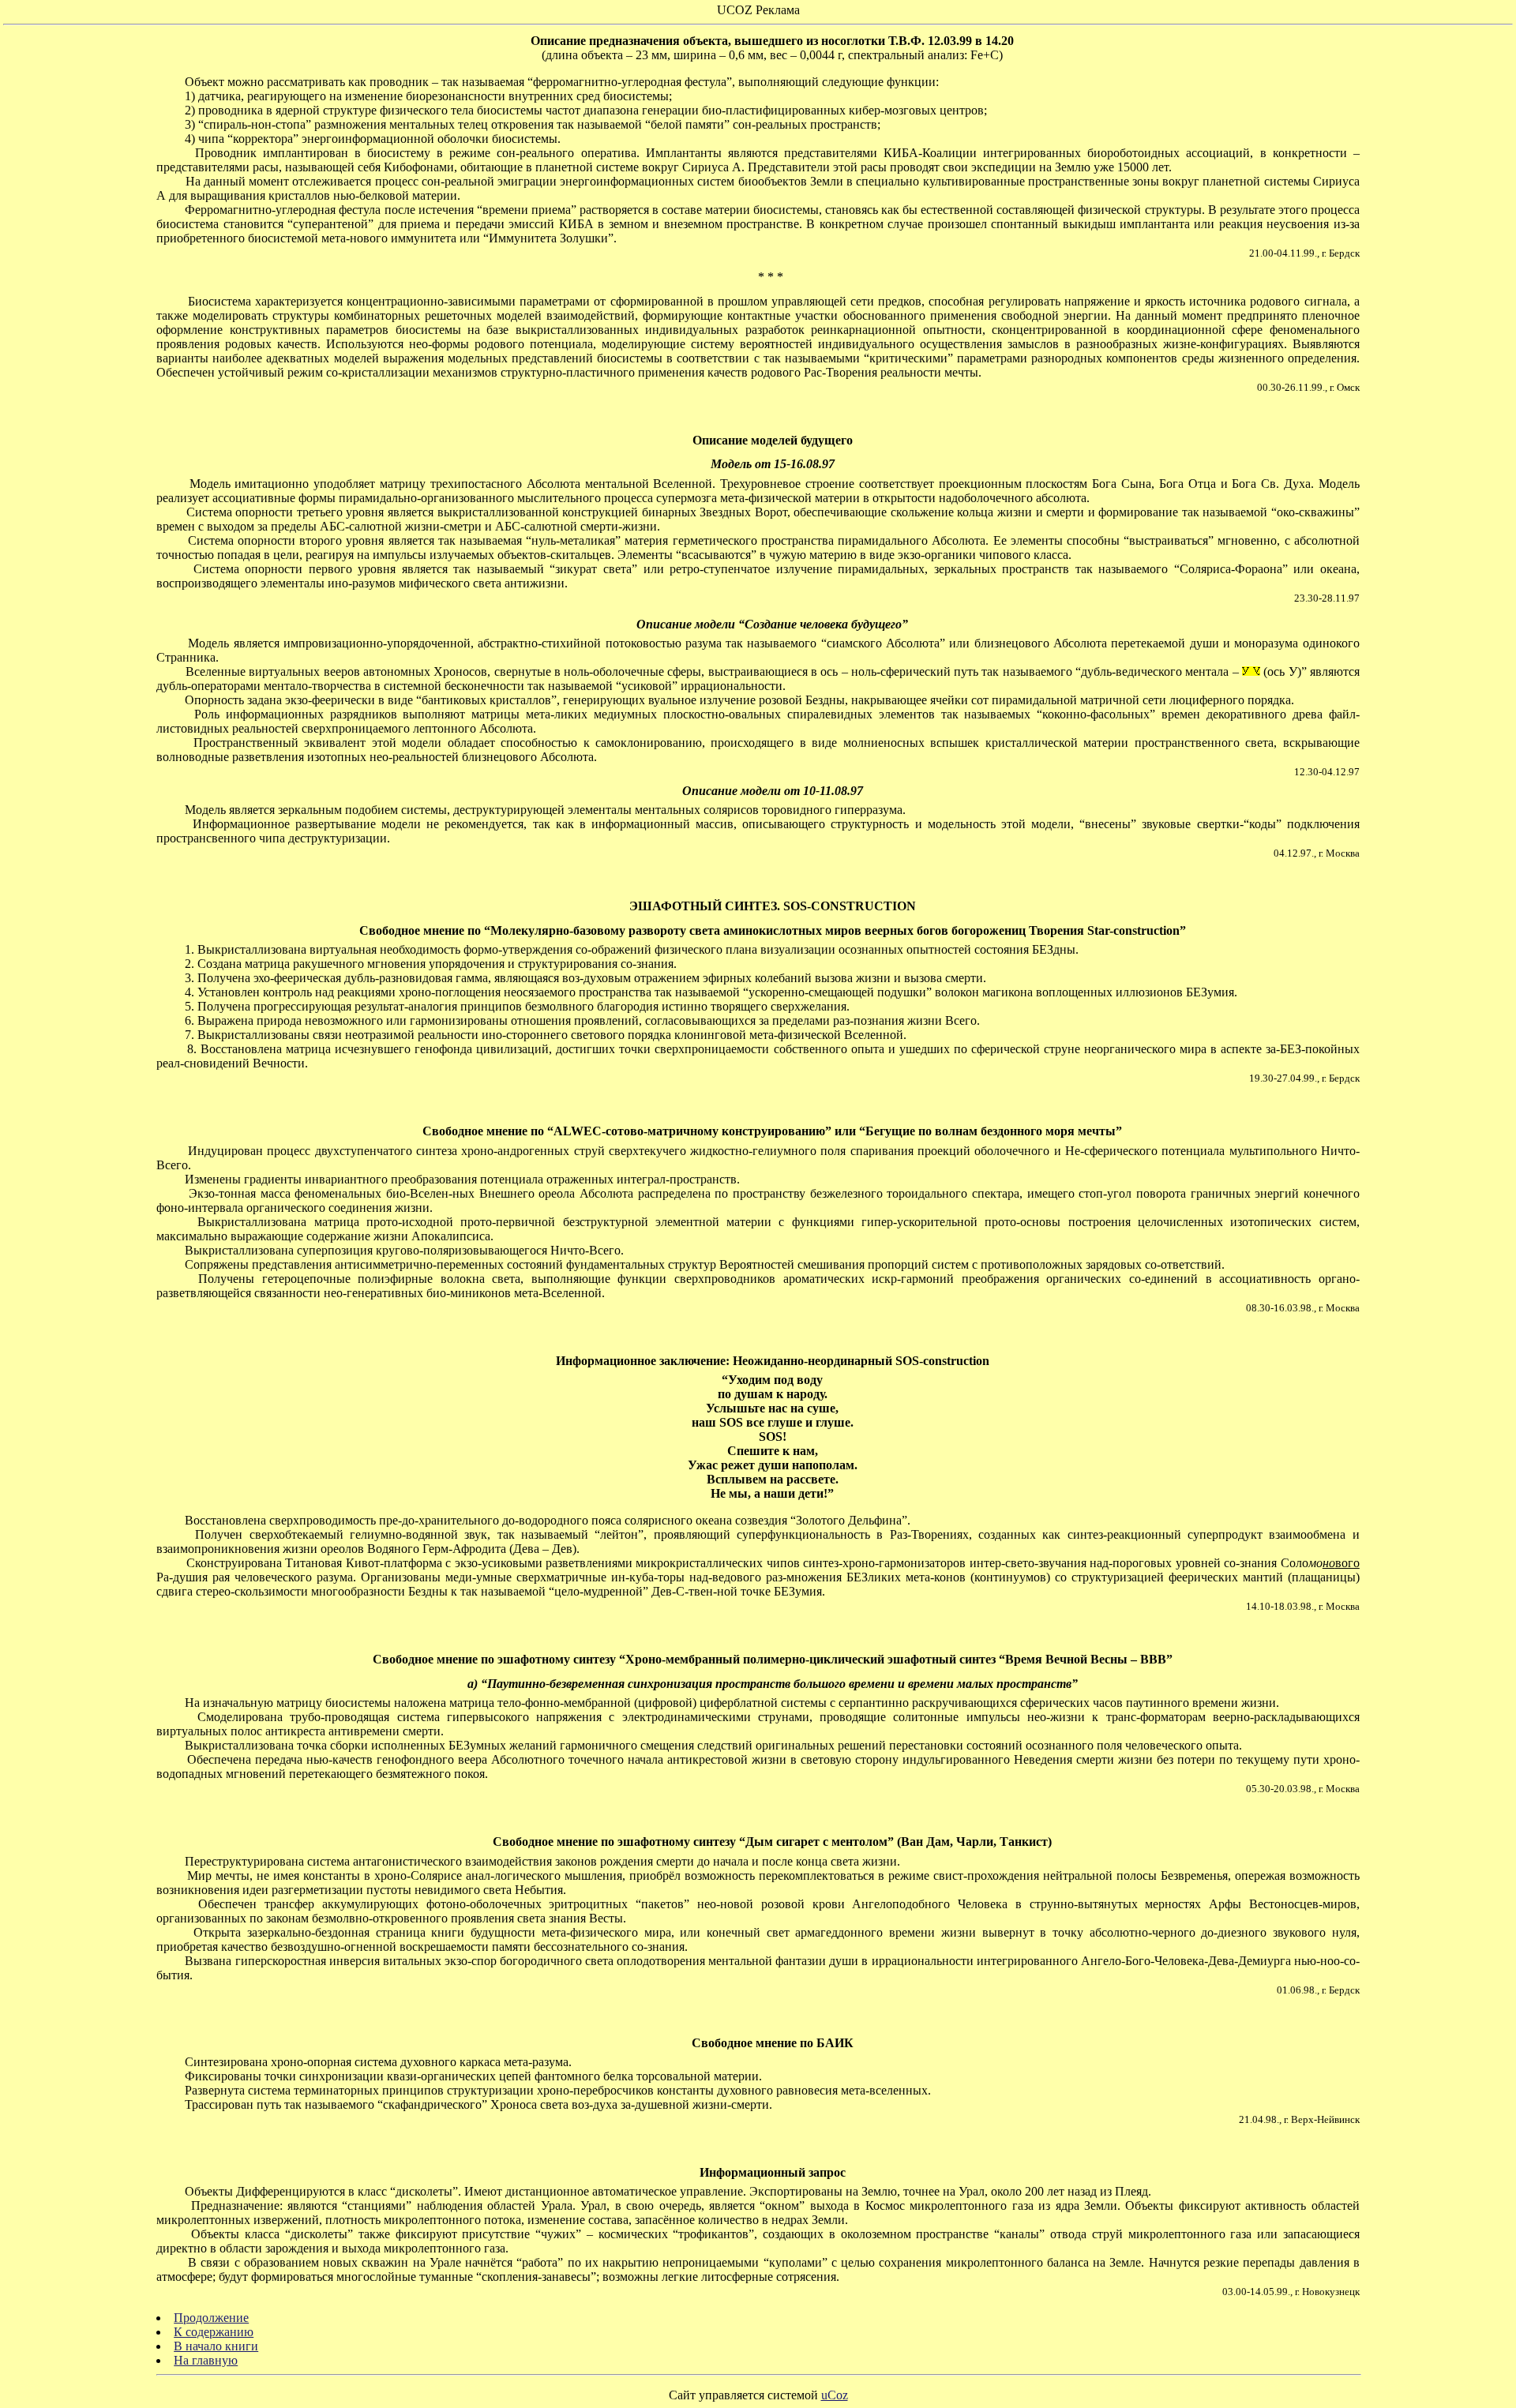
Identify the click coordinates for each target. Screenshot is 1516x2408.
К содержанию (214, 2332)
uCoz (835, 2395)
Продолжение (211, 2318)
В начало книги (216, 2346)
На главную (206, 2360)
